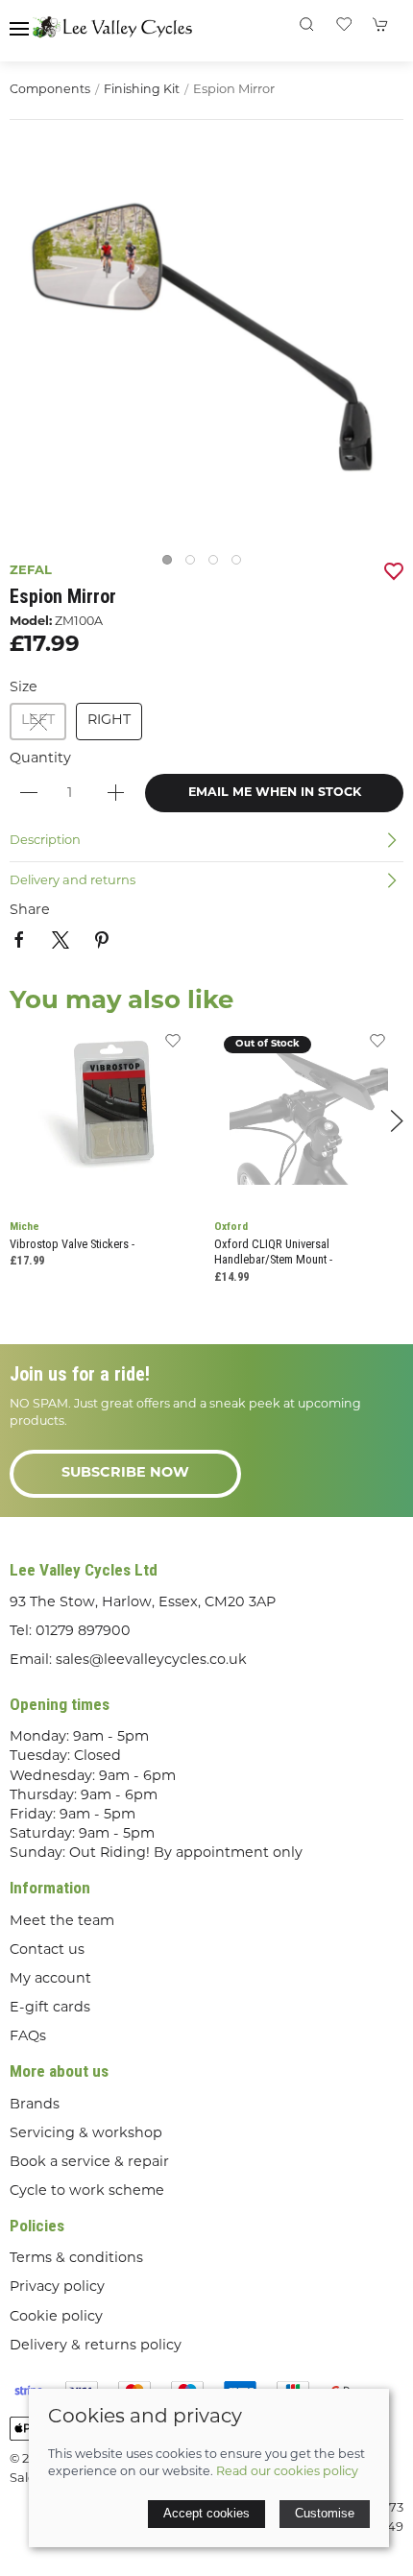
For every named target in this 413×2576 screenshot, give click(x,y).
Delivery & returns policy (96, 2346)
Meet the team (62, 1922)
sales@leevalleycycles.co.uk (151, 1661)
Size (24, 688)
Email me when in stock (275, 793)
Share (30, 911)
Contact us (47, 1950)
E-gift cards (50, 2008)
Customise (325, 2513)
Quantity (40, 759)
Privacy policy (57, 2287)
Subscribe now (125, 1473)
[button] (19, 29)
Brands (35, 2105)
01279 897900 (83, 1632)
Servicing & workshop (86, 2134)
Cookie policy (56, 2317)
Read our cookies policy (287, 2472)
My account (50, 1979)
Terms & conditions (76, 2259)
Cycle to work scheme (87, 2191)
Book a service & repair (89, 2163)
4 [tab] (241, 565)
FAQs (28, 2037)
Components (50, 90)
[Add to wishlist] (173, 1048)
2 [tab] (195, 565)
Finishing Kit (142, 90)
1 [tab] (172, 565)
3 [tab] (218, 565)
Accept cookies (206, 2513)
